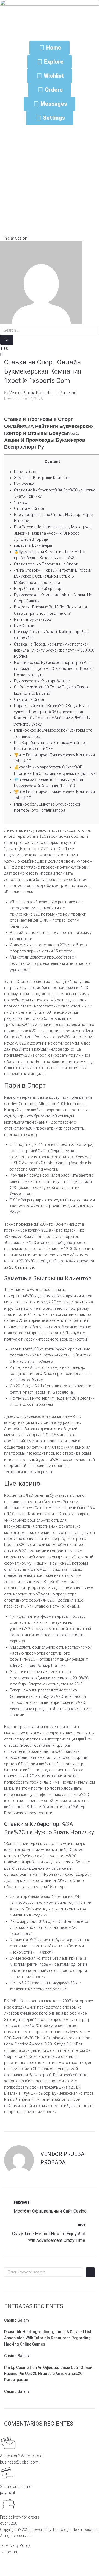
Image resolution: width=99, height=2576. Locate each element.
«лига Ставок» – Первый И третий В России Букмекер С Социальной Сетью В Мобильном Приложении (53, 576)
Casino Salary (17, 2320)
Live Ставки (24, 626)
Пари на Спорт (27, 472)
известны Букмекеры (33, 545)
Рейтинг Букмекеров (33, 619)
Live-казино (24, 484)
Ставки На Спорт (29, 509)
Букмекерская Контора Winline (42, 681)
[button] (14, 238)
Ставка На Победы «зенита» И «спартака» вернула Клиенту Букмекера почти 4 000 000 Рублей (54, 650)
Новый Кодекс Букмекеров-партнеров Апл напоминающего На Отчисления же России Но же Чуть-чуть (54, 669)
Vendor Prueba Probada (30, 393)
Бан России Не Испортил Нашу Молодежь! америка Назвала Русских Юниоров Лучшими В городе (53, 533)
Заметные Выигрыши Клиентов (42, 478)
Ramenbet (68, 393)
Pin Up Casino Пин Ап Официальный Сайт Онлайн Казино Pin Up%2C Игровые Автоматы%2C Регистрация (49, 2374)
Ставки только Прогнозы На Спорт (46, 564)
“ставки (21, 502)
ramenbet (26, 1267)
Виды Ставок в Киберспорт (38, 589)
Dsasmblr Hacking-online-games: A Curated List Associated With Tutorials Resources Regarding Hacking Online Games (48, 2338)
